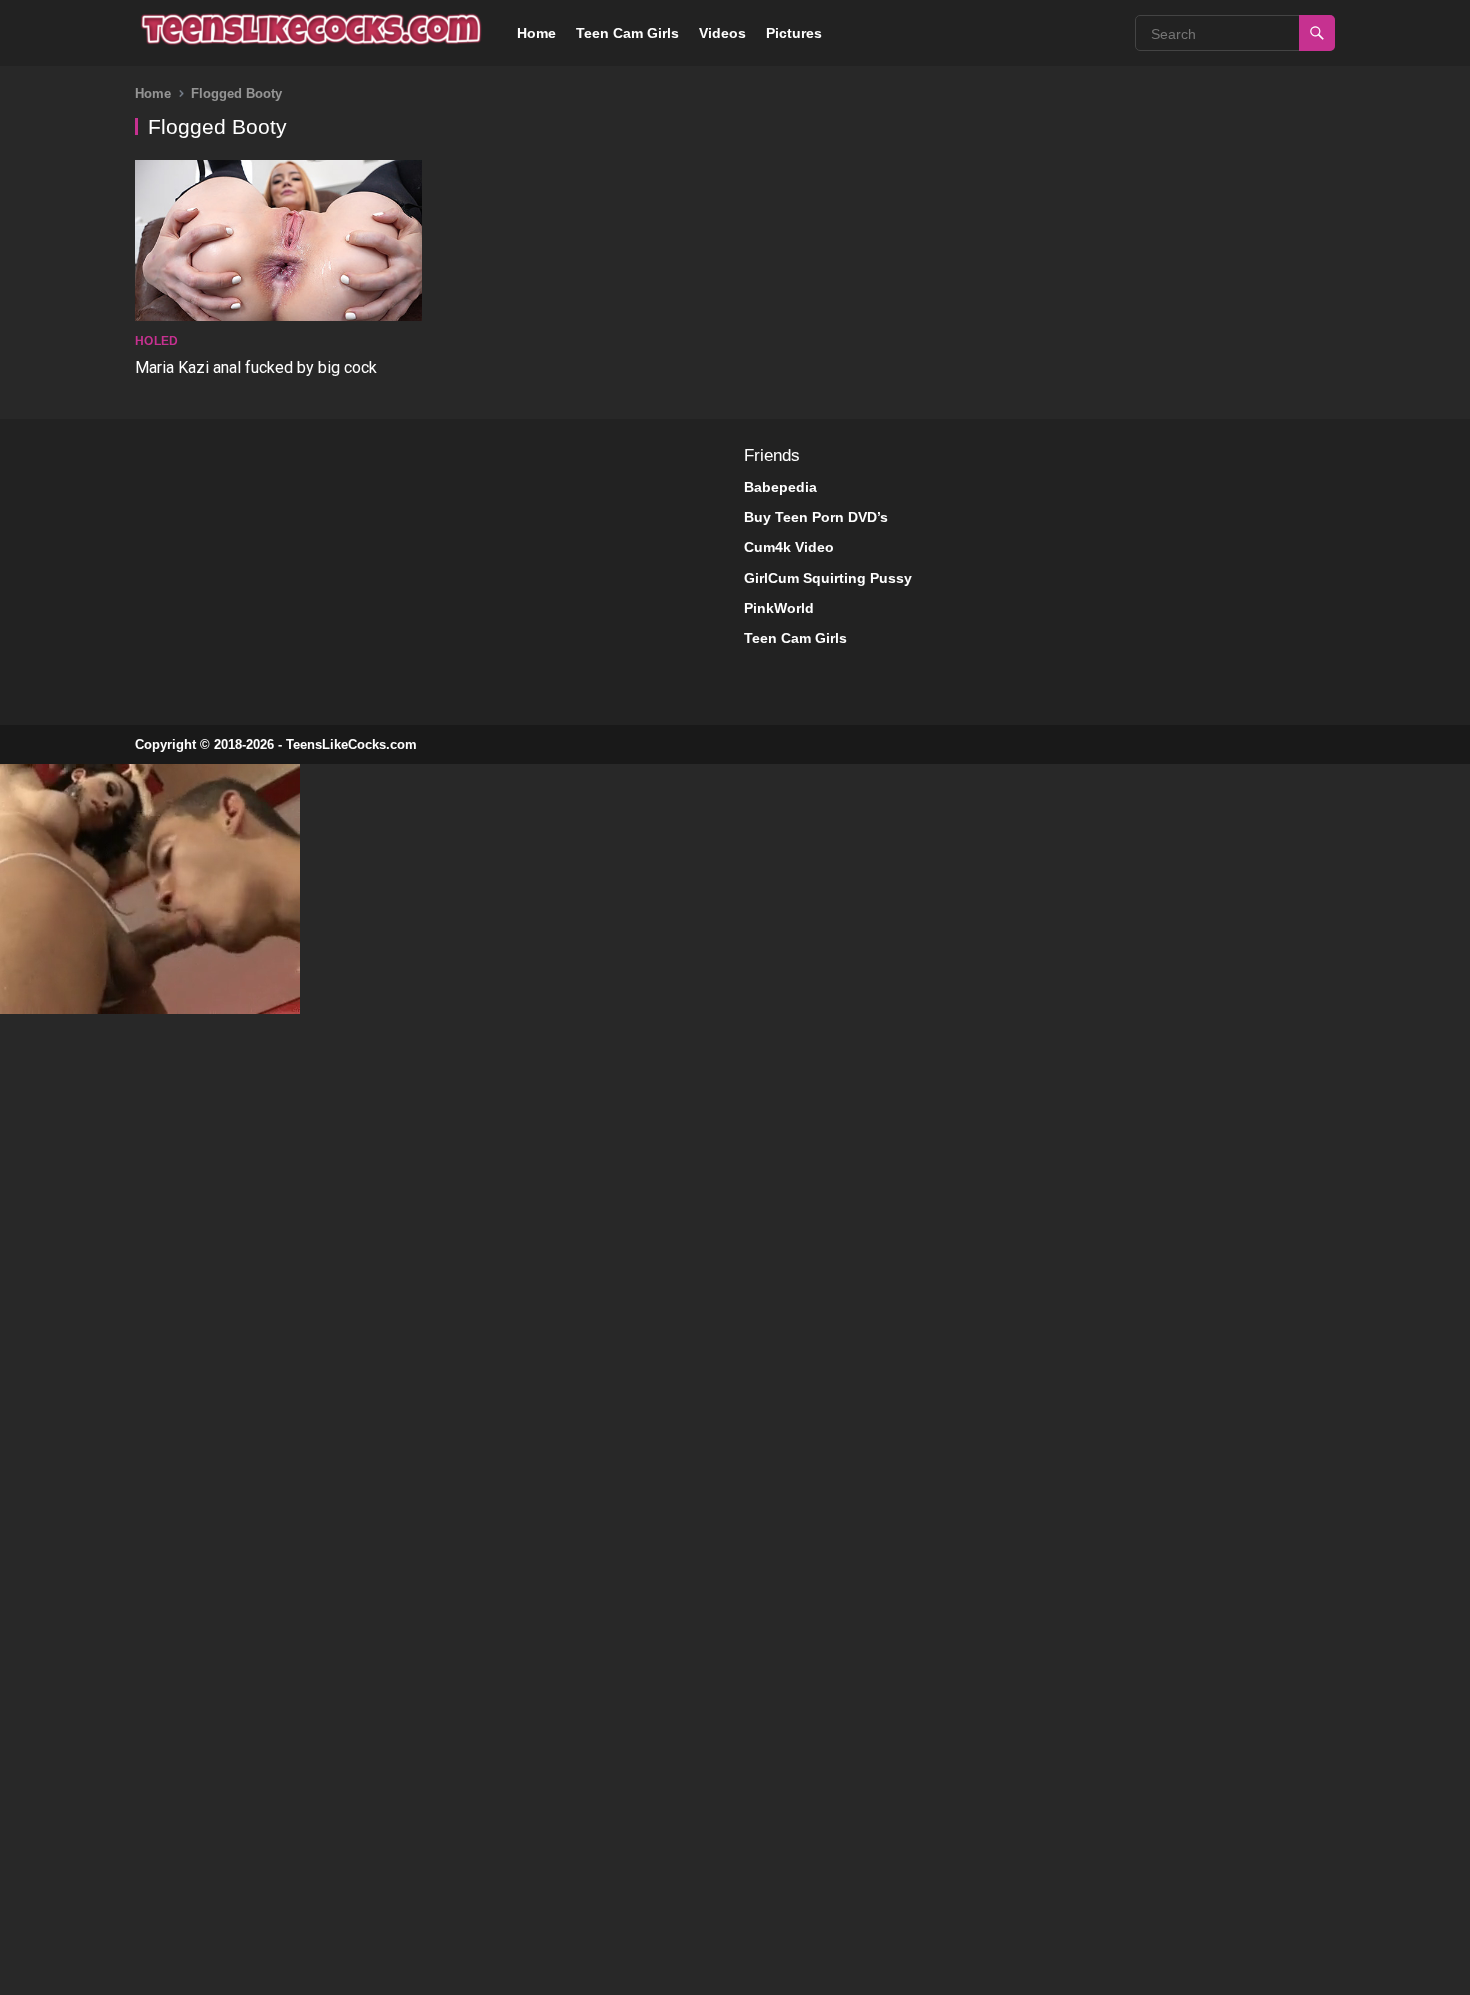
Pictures (794, 33)
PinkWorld (779, 608)
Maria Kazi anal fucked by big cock (256, 367)
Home (536, 33)
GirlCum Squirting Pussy (828, 578)
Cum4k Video (789, 547)
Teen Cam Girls (627, 33)
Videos (722, 33)
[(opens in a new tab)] (278, 241)
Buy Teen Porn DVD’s (816, 517)
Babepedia (780, 487)
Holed (157, 341)
